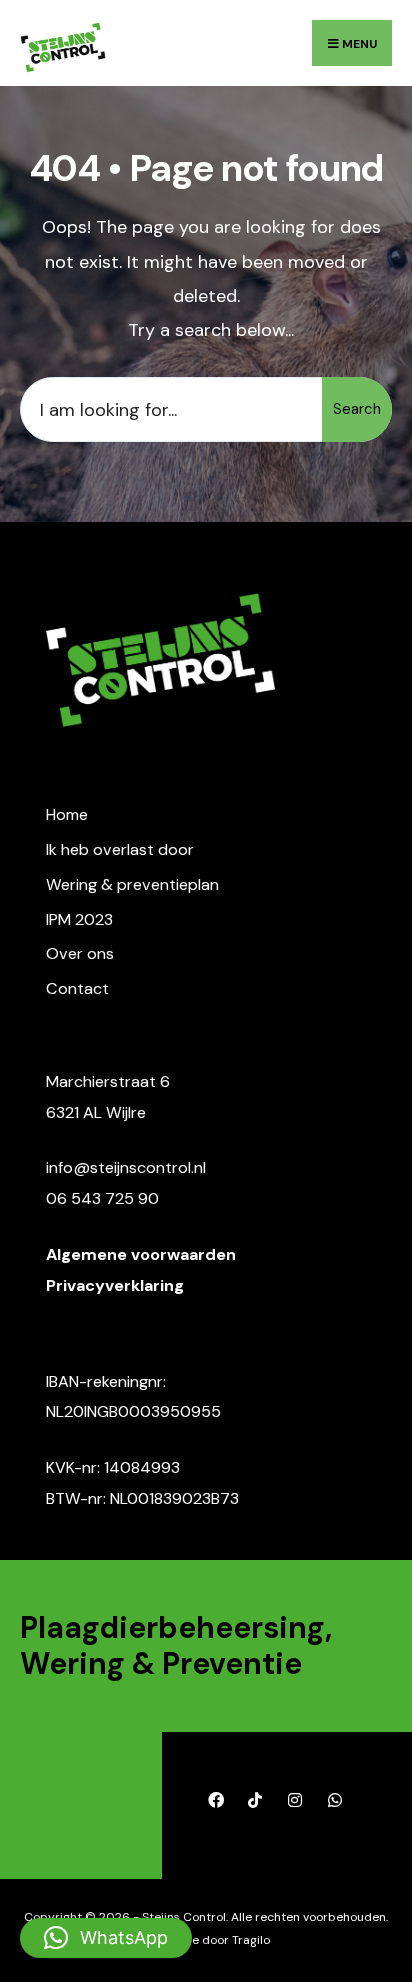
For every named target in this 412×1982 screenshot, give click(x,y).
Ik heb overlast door (120, 849)
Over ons (80, 953)
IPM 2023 (79, 919)
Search (357, 409)
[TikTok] (254, 1800)
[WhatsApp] (334, 1800)
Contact (77, 988)
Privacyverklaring (115, 1285)
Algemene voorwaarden (141, 1254)
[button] (106, 1938)
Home (67, 814)
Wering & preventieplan (132, 884)
